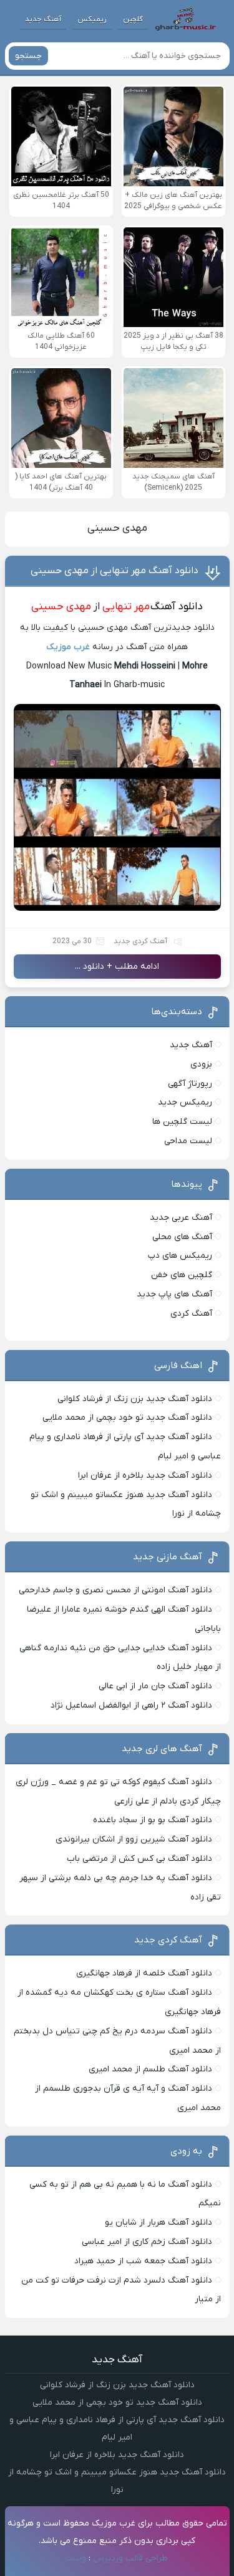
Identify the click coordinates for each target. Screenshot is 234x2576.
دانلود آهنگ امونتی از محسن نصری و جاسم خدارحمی (115, 1590)
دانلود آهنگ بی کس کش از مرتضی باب (139, 1859)
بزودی (201, 1064)
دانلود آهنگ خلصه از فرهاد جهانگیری (144, 1973)
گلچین (133, 19)
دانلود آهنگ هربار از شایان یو (158, 2222)
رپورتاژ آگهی (190, 1084)
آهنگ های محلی (182, 1237)
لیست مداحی (188, 1141)
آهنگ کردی (191, 1314)
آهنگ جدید (43, 19)
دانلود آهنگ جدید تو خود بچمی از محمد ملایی (127, 1418)
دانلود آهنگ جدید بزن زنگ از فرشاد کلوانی (135, 1399)
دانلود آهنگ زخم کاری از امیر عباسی (147, 2242)
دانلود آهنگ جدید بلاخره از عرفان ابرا (145, 1476)
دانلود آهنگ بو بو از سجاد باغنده (153, 1820)
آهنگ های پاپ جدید (174, 1294)
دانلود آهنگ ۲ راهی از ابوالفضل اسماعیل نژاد (131, 1705)
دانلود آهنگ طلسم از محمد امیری (150, 2069)
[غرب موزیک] (185, 19)
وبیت (76, 2558)
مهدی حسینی (117, 528)
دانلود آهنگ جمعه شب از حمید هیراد (143, 2261)
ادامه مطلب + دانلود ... (117, 967)
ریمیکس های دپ (180, 1256)
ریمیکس (92, 19)
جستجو (28, 56)
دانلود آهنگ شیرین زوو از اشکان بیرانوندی (134, 1839)
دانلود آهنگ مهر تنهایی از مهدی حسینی (115, 571)
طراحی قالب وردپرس (130, 2558)
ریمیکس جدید (185, 1102)
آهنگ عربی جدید (181, 1218)
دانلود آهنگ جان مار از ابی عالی (155, 1686)
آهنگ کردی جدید (140, 941)
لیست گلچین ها (182, 1122)
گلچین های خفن (182, 1275)
